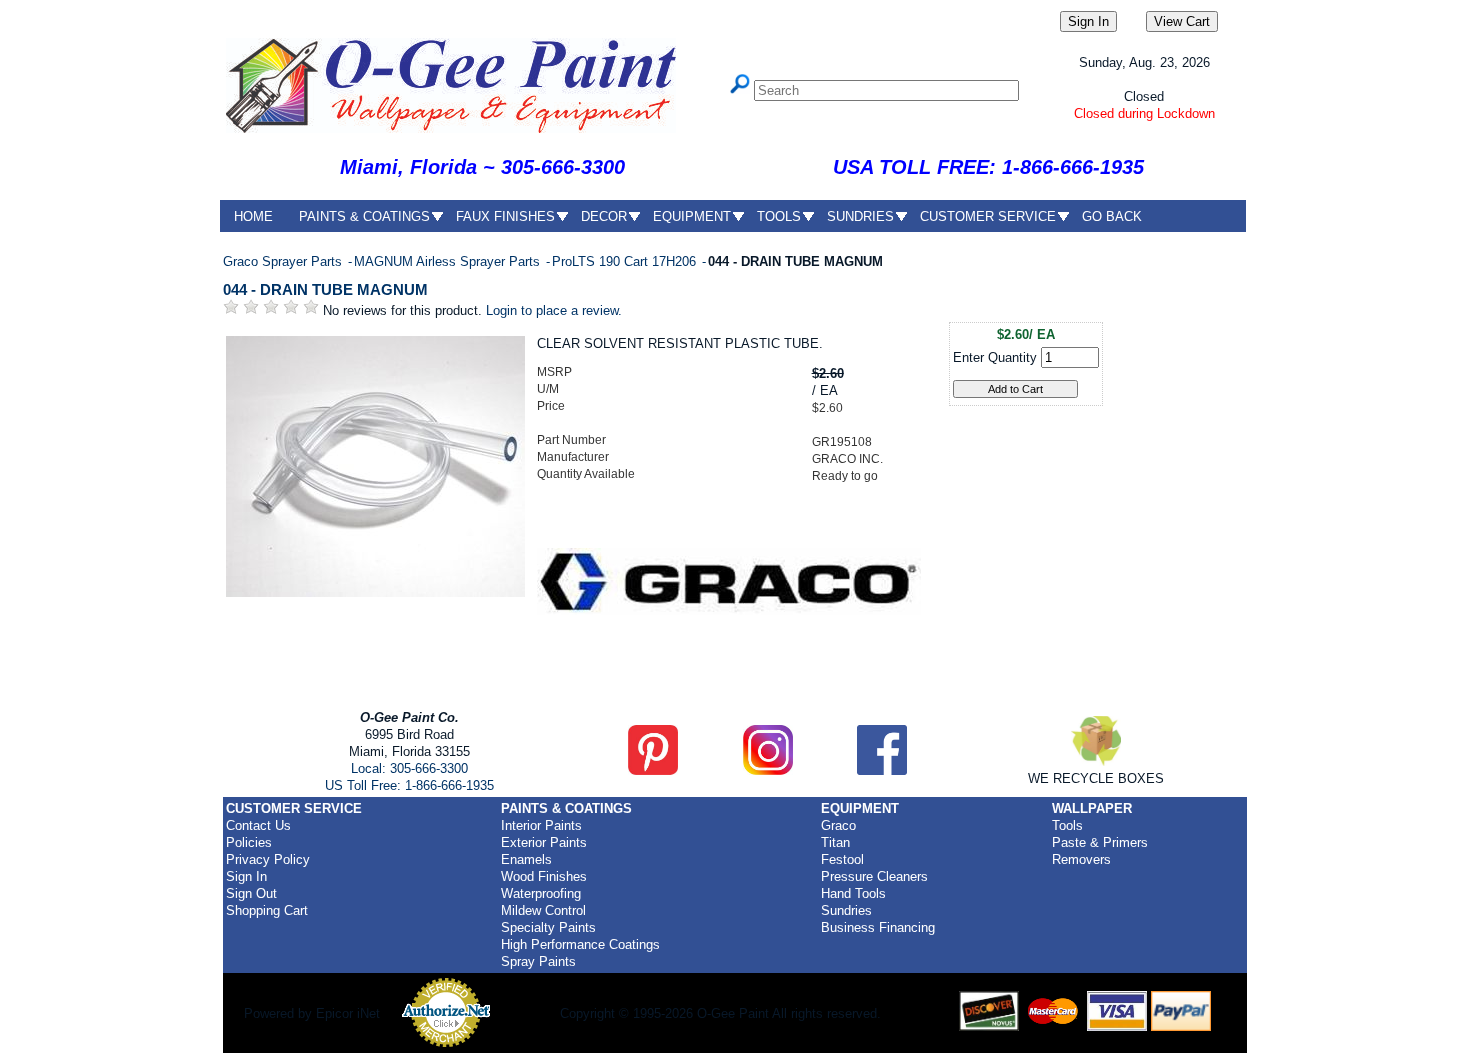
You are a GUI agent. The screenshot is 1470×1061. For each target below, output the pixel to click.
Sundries (846, 910)
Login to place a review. (554, 310)
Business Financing (878, 927)
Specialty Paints (548, 927)
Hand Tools (853, 893)
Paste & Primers (1100, 842)
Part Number (571, 440)
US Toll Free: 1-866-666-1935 (409, 785)
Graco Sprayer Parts (284, 261)
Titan (835, 842)
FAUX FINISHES (505, 216)
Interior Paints (541, 825)
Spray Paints (538, 961)
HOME (253, 216)
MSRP (554, 372)
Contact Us (258, 825)
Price (551, 406)
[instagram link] (768, 770)
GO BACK (1112, 216)
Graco (838, 825)
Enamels (526, 859)
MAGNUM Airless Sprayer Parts (449, 261)
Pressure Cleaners (874, 876)
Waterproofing (541, 893)
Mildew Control (543, 910)
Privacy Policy (268, 859)
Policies (249, 842)
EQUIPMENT (692, 216)
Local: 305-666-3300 (409, 768)
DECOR (604, 216)
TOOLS (779, 216)
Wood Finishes (544, 876)
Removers (1081, 859)
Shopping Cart (267, 910)
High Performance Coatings (580, 944)
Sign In (246, 876)
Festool (842, 859)
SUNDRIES (860, 216)
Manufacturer (573, 457)
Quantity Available (586, 474)
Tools (1067, 825)
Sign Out (251, 893)
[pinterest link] (653, 770)
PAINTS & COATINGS (364, 216)
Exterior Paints (544, 842)
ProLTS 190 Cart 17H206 (626, 261)
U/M (548, 389)
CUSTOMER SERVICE (988, 216)
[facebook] (882, 770)
